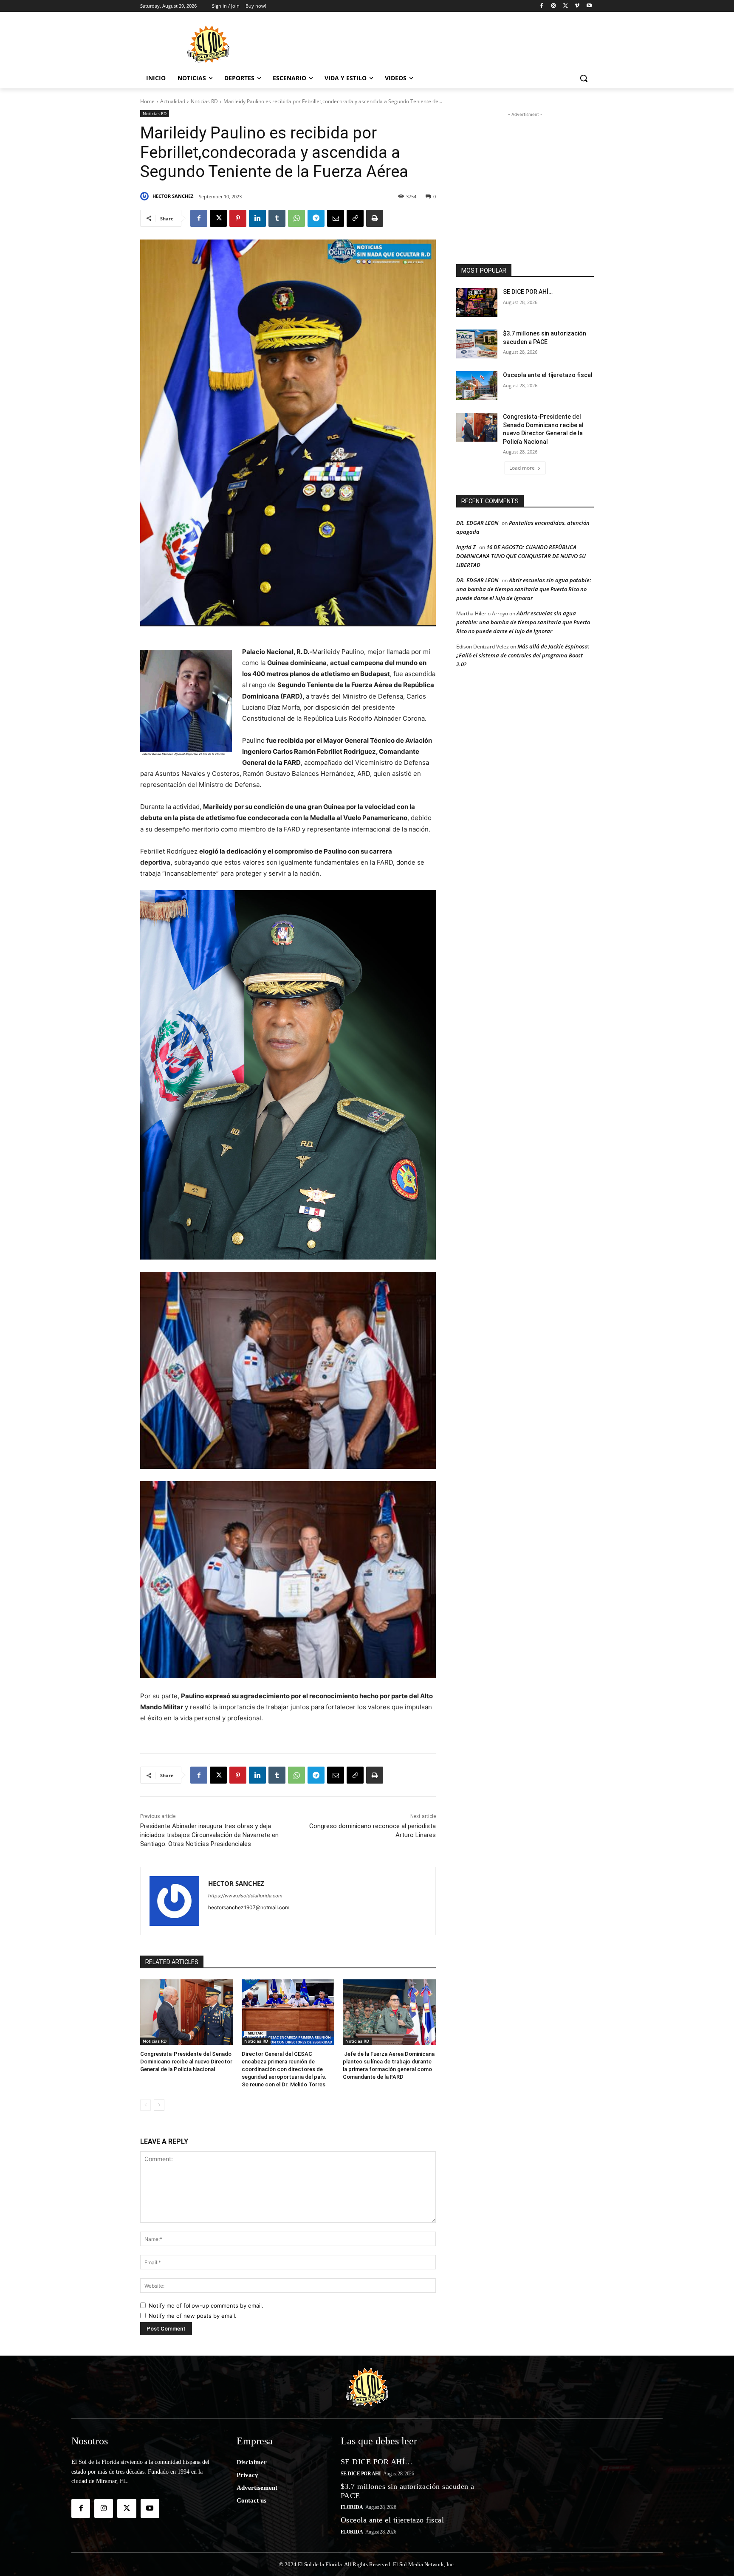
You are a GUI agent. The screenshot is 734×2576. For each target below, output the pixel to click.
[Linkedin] (257, 218)
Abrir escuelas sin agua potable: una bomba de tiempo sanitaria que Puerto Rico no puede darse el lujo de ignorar (524, 589)
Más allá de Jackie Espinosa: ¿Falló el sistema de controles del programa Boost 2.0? (523, 655)
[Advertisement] (431, 43)
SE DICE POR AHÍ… (528, 292)
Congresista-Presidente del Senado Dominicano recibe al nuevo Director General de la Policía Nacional (186, 2062)
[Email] (336, 218)
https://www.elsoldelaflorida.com (245, 1896)
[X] (566, 6)
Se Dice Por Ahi (361, 2474)
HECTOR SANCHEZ (173, 196)
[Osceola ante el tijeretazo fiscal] (477, 386)
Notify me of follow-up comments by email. (206, 2305)
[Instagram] (554, 6)
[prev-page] (145, 2105)
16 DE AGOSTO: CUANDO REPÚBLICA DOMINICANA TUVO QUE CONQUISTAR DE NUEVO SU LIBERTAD (521, 556)
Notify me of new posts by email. (193, 2316)
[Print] (375, 218)
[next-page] (159, 2105)
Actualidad (173, 101)
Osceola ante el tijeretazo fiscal (548, 375)
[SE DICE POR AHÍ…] (477, 302)
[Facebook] (542, 6)
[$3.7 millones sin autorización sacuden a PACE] (477, 344)
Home (147, 101)
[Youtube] (589, 6)
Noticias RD (204, 101)
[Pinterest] (238, 218)
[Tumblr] (277, 218)
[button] (584, 78)
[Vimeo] (577, 6)
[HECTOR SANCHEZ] (146, 196)
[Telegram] (316, 218)
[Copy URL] (355, 218)
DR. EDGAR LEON (477, 523)
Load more (522, 468)
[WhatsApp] (296, 218)
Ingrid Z (466, 547)
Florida (352, 2507)
